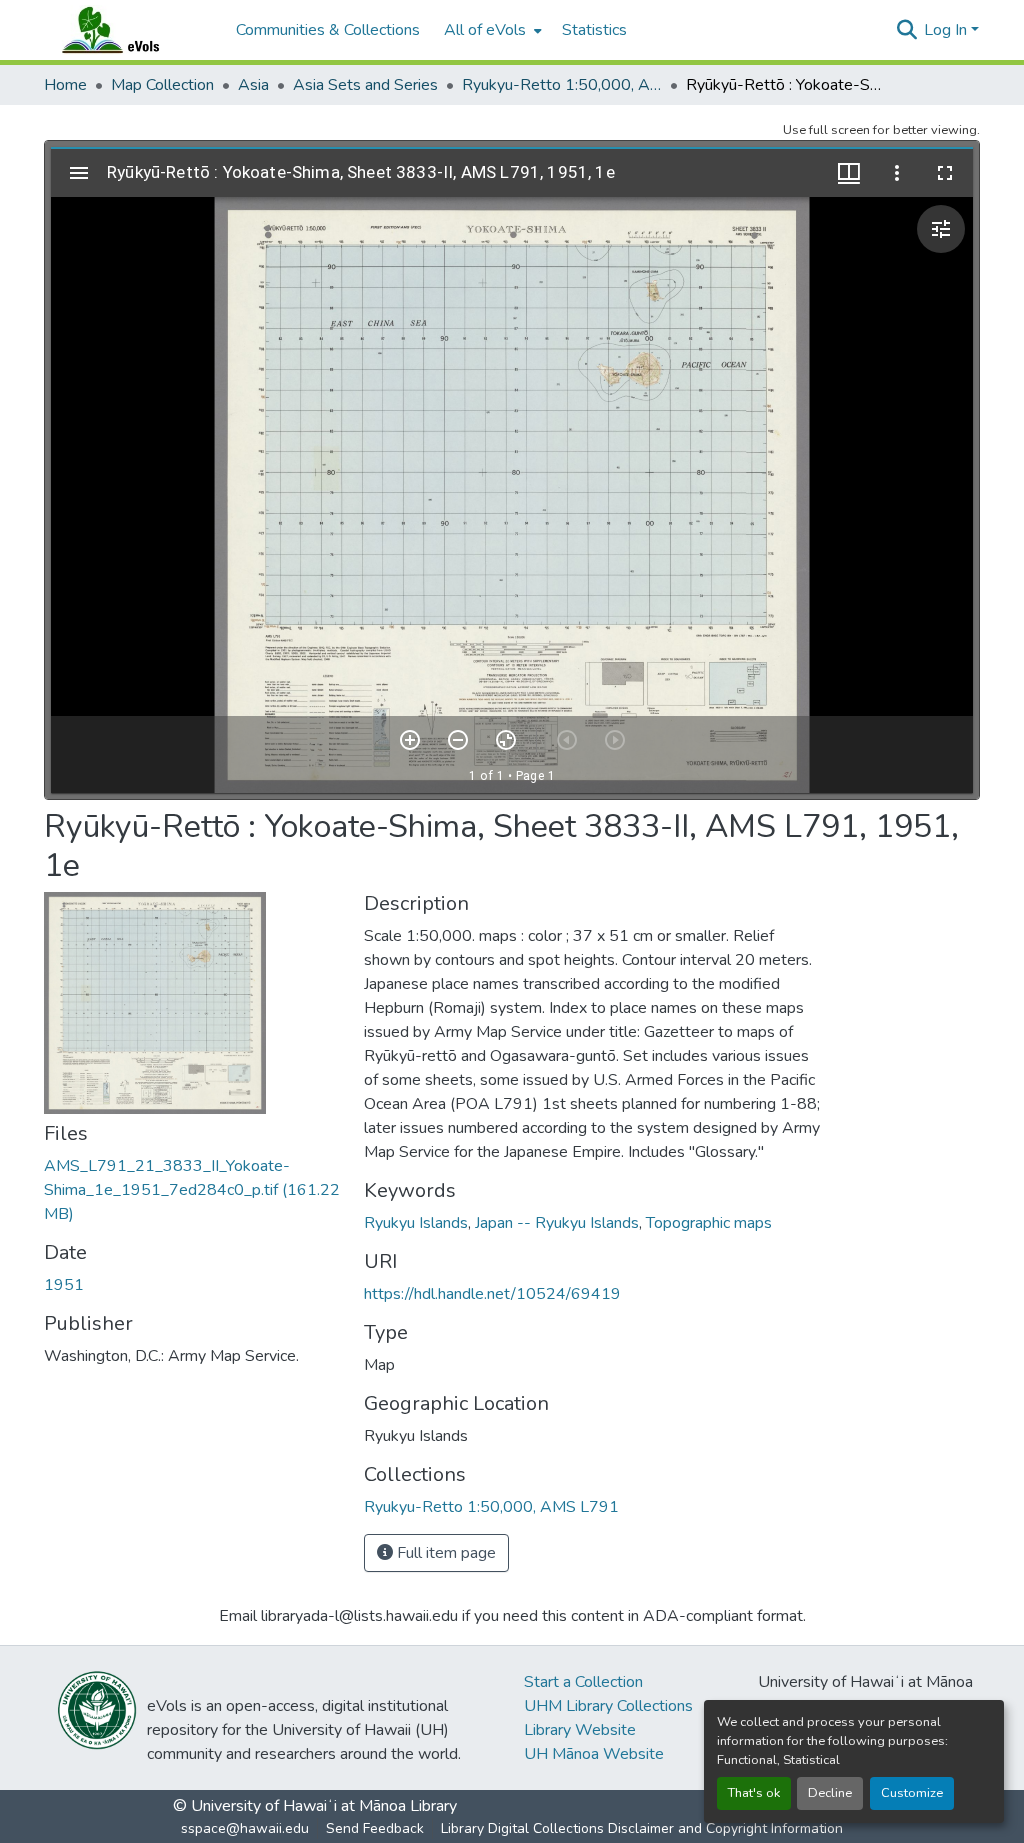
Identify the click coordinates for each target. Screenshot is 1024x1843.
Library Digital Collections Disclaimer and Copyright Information (642, 1828)
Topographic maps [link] (709, 1223)
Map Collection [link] (162, 85)
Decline (830, 1793)
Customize (912, 1793)
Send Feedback (375, 1828)
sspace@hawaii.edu (245, 1828)
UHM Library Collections (608, 1706)
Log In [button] (947, 30)
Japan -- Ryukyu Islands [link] (557, 1223)
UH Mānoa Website (594, 1754)
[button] (130, 30)
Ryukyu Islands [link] (416, 1223)
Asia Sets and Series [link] (365, 85)
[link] (192, 1190)
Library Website (580, 1730)
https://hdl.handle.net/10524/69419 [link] (492, 1294)
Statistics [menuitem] (594, 30)
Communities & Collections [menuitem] (328, 30)
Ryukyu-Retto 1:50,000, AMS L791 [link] (562, 85)
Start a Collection (583, 1682)
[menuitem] (491, 30)
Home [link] (65, 85)
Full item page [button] (444, 1553)
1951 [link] (64, 1285)
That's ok (754, 1793)
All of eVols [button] (485, 30)
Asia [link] (253, 85)
